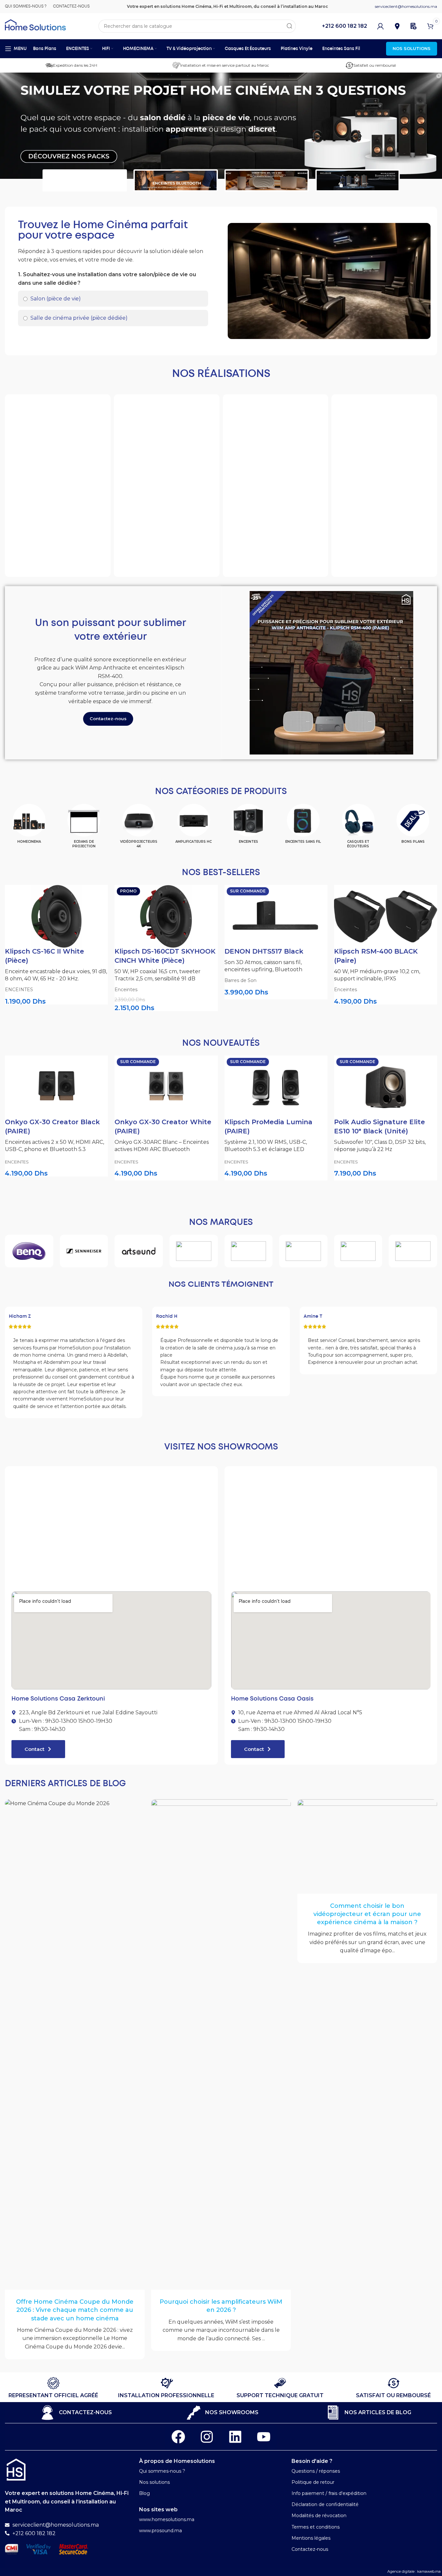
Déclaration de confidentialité (325, 2504)
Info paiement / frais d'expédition (329, 2493)
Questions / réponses (316, 2471)
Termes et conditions (316, 2527)
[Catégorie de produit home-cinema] (29, 826)
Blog (144, 2493)
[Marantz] (303, 1251)
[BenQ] (29, 1251)
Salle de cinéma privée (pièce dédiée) (78, 318)
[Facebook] (178, 2437)
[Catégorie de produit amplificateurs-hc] (194, 826)
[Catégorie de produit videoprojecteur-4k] (139, 829)
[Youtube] (264, 2437)
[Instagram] (207, 2437)
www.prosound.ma (160, 2531)
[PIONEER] (358, 1251)
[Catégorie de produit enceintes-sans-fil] (303, 826)
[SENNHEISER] (84, 1251)
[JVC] (413, 1251)
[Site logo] (35, 24)
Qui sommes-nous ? (162, 2471)
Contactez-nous (310, 2549)
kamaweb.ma (429, 2571)
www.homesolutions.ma (167, 2519)
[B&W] (194, 1251)
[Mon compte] (380, 26)
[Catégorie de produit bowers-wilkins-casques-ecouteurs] (358, 829)
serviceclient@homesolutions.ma (406, 6)
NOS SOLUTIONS (412, 48)
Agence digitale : (402, 2571)
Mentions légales (311, 2538)
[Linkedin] (235, 2437)
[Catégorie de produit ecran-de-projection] (84, 829)
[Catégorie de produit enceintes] (249, 826)
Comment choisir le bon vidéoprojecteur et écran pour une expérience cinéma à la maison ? (367, 1914)
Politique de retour (313, 2482)
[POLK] (249, 1251)
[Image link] (16, 2469)
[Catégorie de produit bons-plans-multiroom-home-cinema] (413, 826)
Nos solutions (154, 2482)
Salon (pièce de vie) (55, 299)
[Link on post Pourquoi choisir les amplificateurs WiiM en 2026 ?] (221, 2044)
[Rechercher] (289, 26)
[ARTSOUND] (139, 1251)
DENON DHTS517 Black (264, 951)
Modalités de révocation (319, 2516)
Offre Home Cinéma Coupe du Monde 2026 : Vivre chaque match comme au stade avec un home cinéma (75, 2310)
